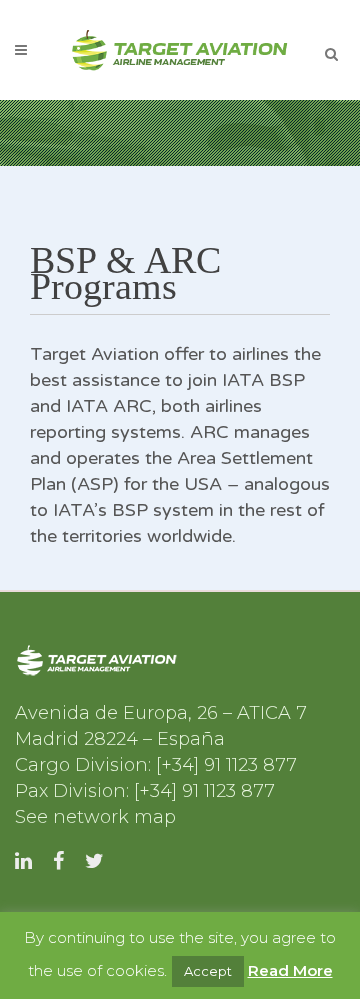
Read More (290, 970)
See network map (95, 817)
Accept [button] (208, 971)
